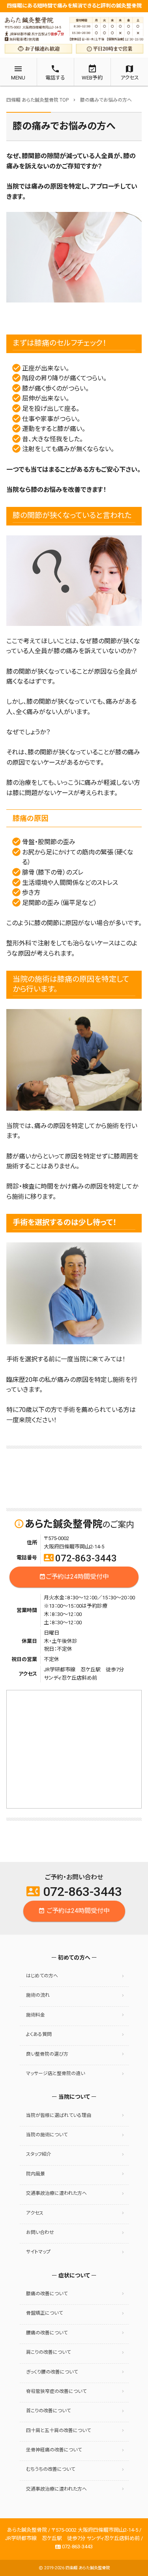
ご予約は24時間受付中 (74, 1577)
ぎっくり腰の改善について (52, 2372)
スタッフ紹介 (39, 2154)
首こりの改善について (48, 2411)
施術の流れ (38, 1995)
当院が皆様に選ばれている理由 (59, 2115)
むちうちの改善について (51, 2469)
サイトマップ (38, 2252)
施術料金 (36, 2015)
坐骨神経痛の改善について (54, 2450)
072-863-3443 (80, 1558)
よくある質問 (39, 2034)
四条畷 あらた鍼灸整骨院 (88, 2568)
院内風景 (36, 2174)
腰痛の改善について (47, 2333)
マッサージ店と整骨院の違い (55, 2073)
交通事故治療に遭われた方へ (56, 2193)
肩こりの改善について (48, 2352)
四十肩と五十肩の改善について (58, 2430)
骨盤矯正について (44, 2313)
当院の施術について (47, 2135)
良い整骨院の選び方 (47, 2054)
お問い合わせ (40, 2232)
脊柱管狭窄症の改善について (56, 2391)
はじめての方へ (42, 1976)
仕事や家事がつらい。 (51, 419)
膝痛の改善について (47, 2294)
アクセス (35, 2213)
